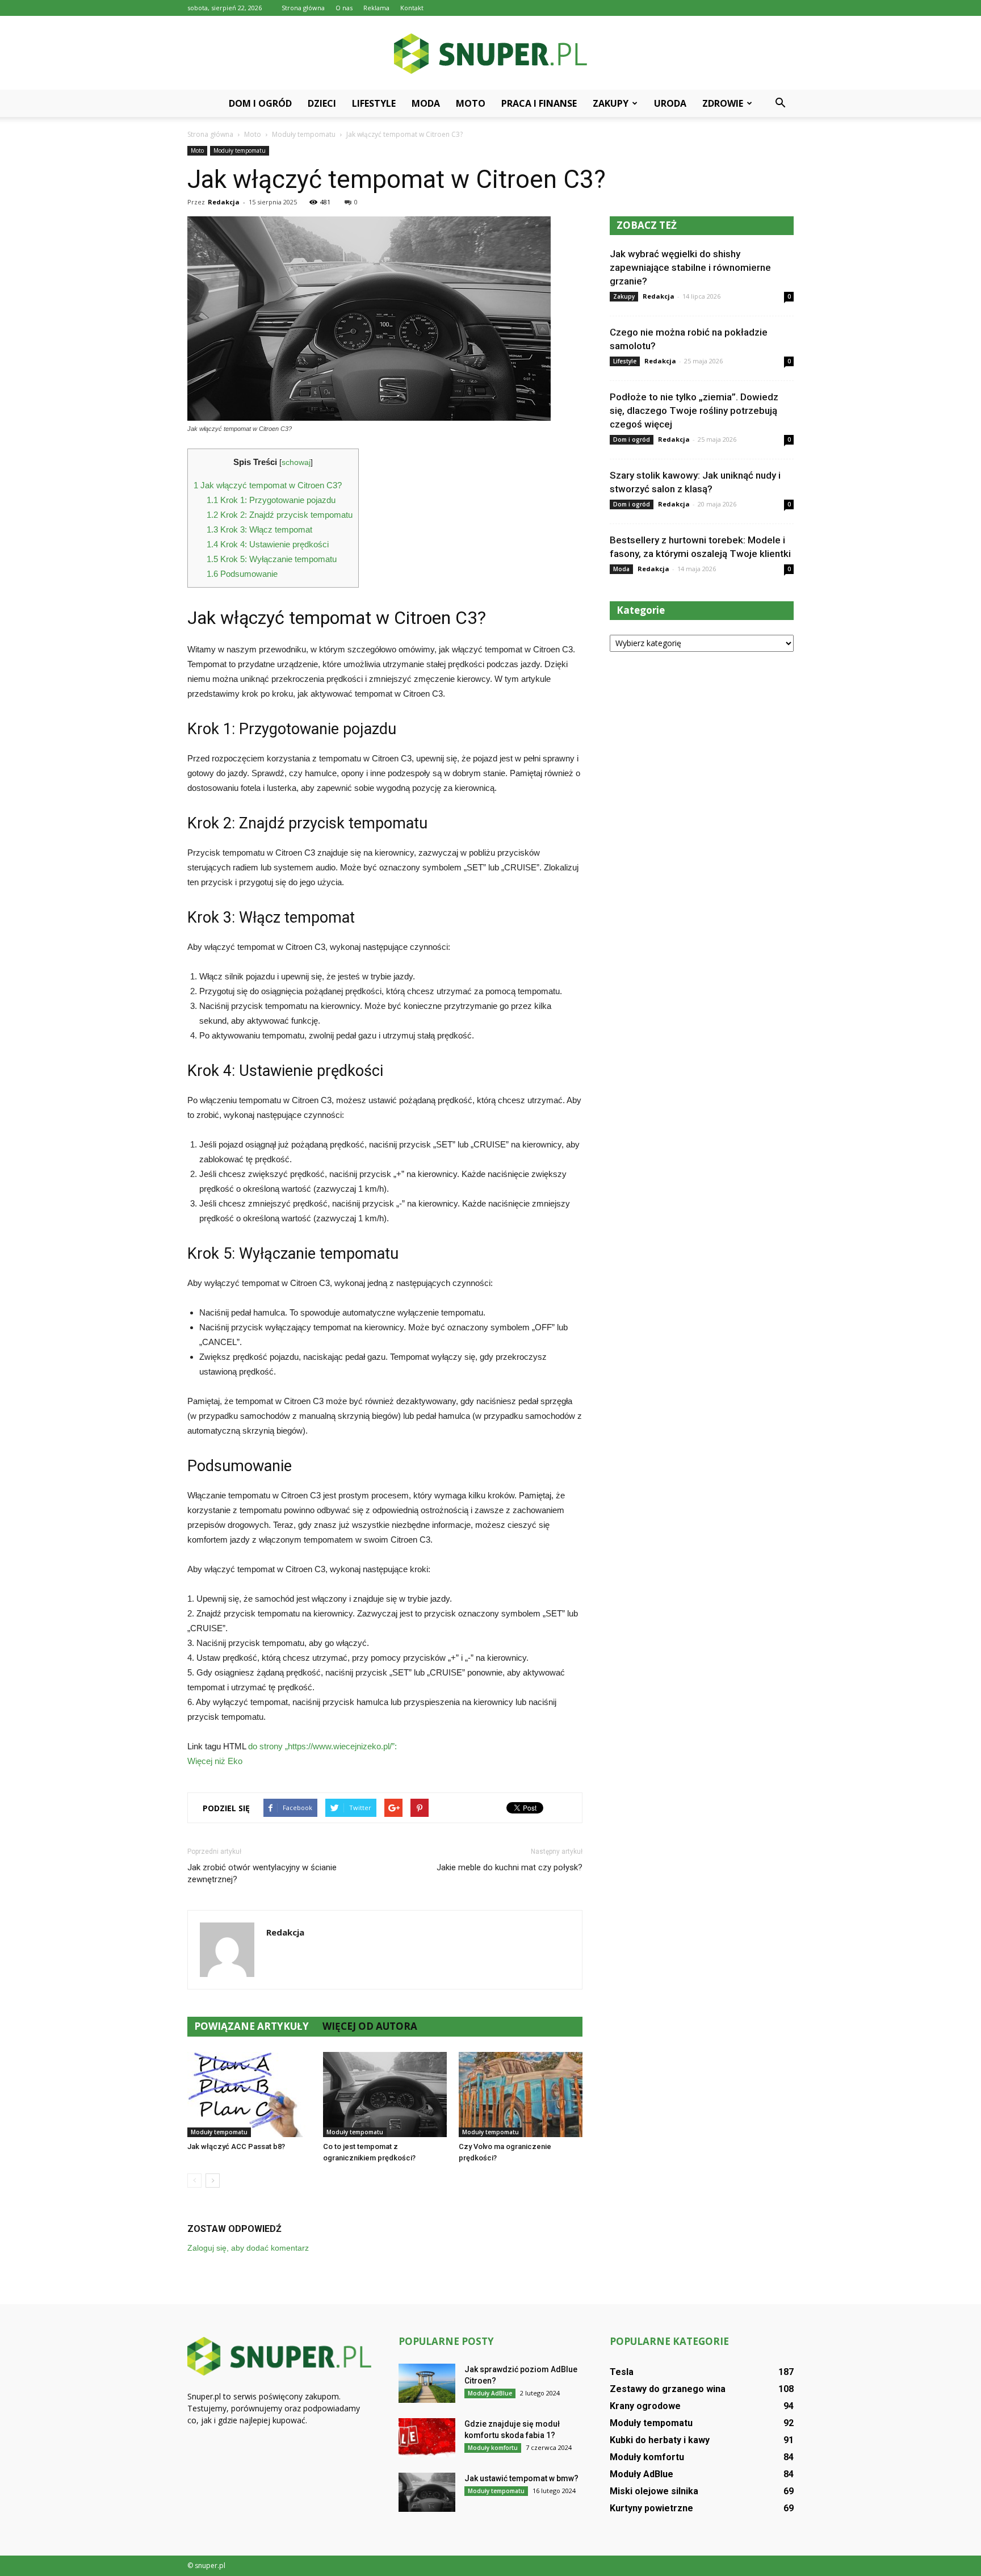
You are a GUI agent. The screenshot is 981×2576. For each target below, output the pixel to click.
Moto (471, 103)
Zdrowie (723, 103)
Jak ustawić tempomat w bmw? (521, 2478)
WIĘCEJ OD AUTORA (370, 2026)
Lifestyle (374, 103)
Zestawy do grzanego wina (668, 2389)
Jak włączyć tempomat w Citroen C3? (268, 485)
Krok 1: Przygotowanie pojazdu (271, 500)
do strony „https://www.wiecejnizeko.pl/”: (322, 1746)
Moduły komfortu (493, 2448)
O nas (344, 8)
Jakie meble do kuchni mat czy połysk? (510, 1867)
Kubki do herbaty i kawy (660, 2440)
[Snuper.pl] (491, 54)
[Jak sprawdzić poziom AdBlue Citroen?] (427, 2383)
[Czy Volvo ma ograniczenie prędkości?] (521, 2095)
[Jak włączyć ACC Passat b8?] (249, 2095)
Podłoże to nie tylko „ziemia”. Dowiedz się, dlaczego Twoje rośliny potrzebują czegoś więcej (694, 411)
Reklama (376, 8)
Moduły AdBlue (490, 2393)
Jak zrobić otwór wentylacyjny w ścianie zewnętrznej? (262, 1873)
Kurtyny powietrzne (651, 2508)
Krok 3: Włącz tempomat (259, 529)
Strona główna (303, 8)
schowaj (296, 462)
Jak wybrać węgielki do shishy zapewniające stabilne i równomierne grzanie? (690, 267)
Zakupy (611, 103)
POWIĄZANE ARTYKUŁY (251, 2026)
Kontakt (412, 8)
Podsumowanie (242, 574)
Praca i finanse (539, 103)
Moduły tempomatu (240, 150)
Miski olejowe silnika (654, 2491)
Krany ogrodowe (645, 2406)
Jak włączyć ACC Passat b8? (236, 2146)
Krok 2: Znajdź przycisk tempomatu (280, 515)
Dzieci (322, 103)
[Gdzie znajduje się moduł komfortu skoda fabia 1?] (427, 2438)
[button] (780, 103)
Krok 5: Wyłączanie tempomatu (272, 559)
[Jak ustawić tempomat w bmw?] (427, 2492)
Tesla (622, 2372)
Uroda (670, 103)
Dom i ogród (260, 103)
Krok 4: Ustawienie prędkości (268, 544)
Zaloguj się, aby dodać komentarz (248, 2248)
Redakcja (224, 202)
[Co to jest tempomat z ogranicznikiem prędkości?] (385, 2095)
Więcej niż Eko (215, 1761)
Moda (426, 103)
